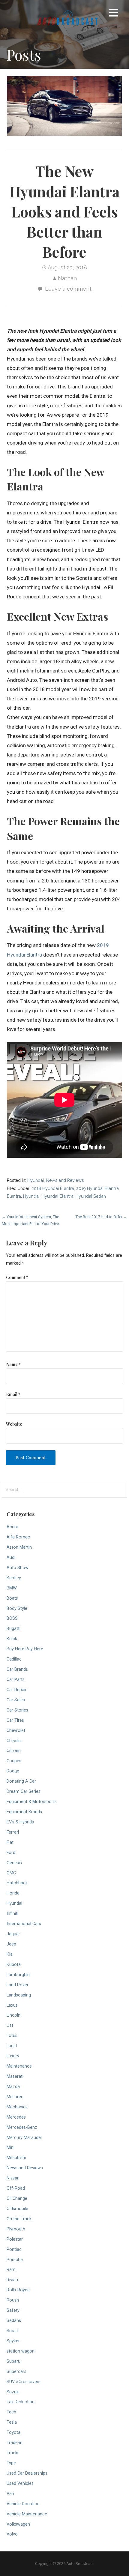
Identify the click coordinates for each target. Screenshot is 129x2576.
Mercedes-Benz (22, 2127)
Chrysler (14, 1741)
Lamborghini (19, 1975)
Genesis (14, 1863)
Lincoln (13, 2015)
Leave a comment (68, 289)
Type (11, 2463)
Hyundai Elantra (58, 1196)
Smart (13, 2331)
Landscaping (19, 1995)
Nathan (67, 278)
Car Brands (17, 1669)
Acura (12, 1527)
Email (13, 1394)
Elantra (14, 1196)
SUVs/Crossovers (24, 2382)
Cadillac (14, 1659)
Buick (12, 1639)
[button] (114, 14)
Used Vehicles (20, 2483)
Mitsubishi (16, 2158)
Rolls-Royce (18, 2290)
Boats (12, 1598)
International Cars (24, 1924)
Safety (13, 2310)
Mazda (13, 2087)
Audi (11, 1558)
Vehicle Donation (23, 2504)
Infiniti (12, 1914)
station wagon (21, 2351)
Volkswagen (18, 2524)
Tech (11, 2412)
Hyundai (36, 1180)
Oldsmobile (17, 2209)
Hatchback (17, 1883)
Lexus (12, 2005)
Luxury (13, 2056)
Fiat (10, 1842)
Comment (17, 1277)
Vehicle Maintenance (27, 2514)
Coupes (14, 1761)
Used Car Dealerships (27, 2473)
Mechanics (17, 2107)
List (10, 2025)
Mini (10, 2148)
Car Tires (15, 1720)
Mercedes (16, 2117)
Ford (11, 1853)
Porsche (15, 2260)
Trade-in (15, 2443)
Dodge (13, 1771)
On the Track (19, 2219)
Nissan (13, 2178)
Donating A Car (21, 1781)
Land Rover (18, 1985)
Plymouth (16, 2229)
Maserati (15, 2076)
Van (10, 2494)
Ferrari (13, 1832)
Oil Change (17, 2199)
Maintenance (19, 2066)
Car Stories (17, 1710)
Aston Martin (19, 1547)
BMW (12, 1588)
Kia (10, 1954)
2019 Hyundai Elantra (97, 1188)
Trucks (13, 2453)
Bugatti (13, 1629)
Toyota (13, 2432)
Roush (13, 2300)
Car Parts (16, 1680)
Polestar (15, 2239)
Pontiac (14, 2250)
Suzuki (13, 2392)
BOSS (12, 1618)
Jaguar (13, 1934)
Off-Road (16, 2188)
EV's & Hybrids (20, 1822)
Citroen (14, 1751)
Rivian (12, 2280)
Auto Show (18, 1568)
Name (13, 1364)
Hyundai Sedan (91, 1196)
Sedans (14, 2321)
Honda (13, 1893)
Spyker (13, 2341)
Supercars (16, 2372)
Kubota (14, 1965)
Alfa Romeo (18, 1537)
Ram (11, 2270)
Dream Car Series (24, 1791)
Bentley (14, 1578)
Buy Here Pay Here (25, 1649)
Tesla (12, 2422)
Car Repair (17, 1690)
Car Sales (16, 1700)
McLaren (15, 2097)
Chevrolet (16, 1731)
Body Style (17, 1609)
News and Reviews (65, 1180)
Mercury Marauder (24, 2138)
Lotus (12, 2036)
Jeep (11, 1944)
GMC (11, 1873)
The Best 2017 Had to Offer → (101, 1217)
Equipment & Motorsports (32, 1802)
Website (14, 1424)
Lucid (12, 2046)
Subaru (13, 2361)
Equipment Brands (24, 1812)
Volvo (12, 2534)
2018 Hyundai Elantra (53, 1188)
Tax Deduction (21, 2402)
